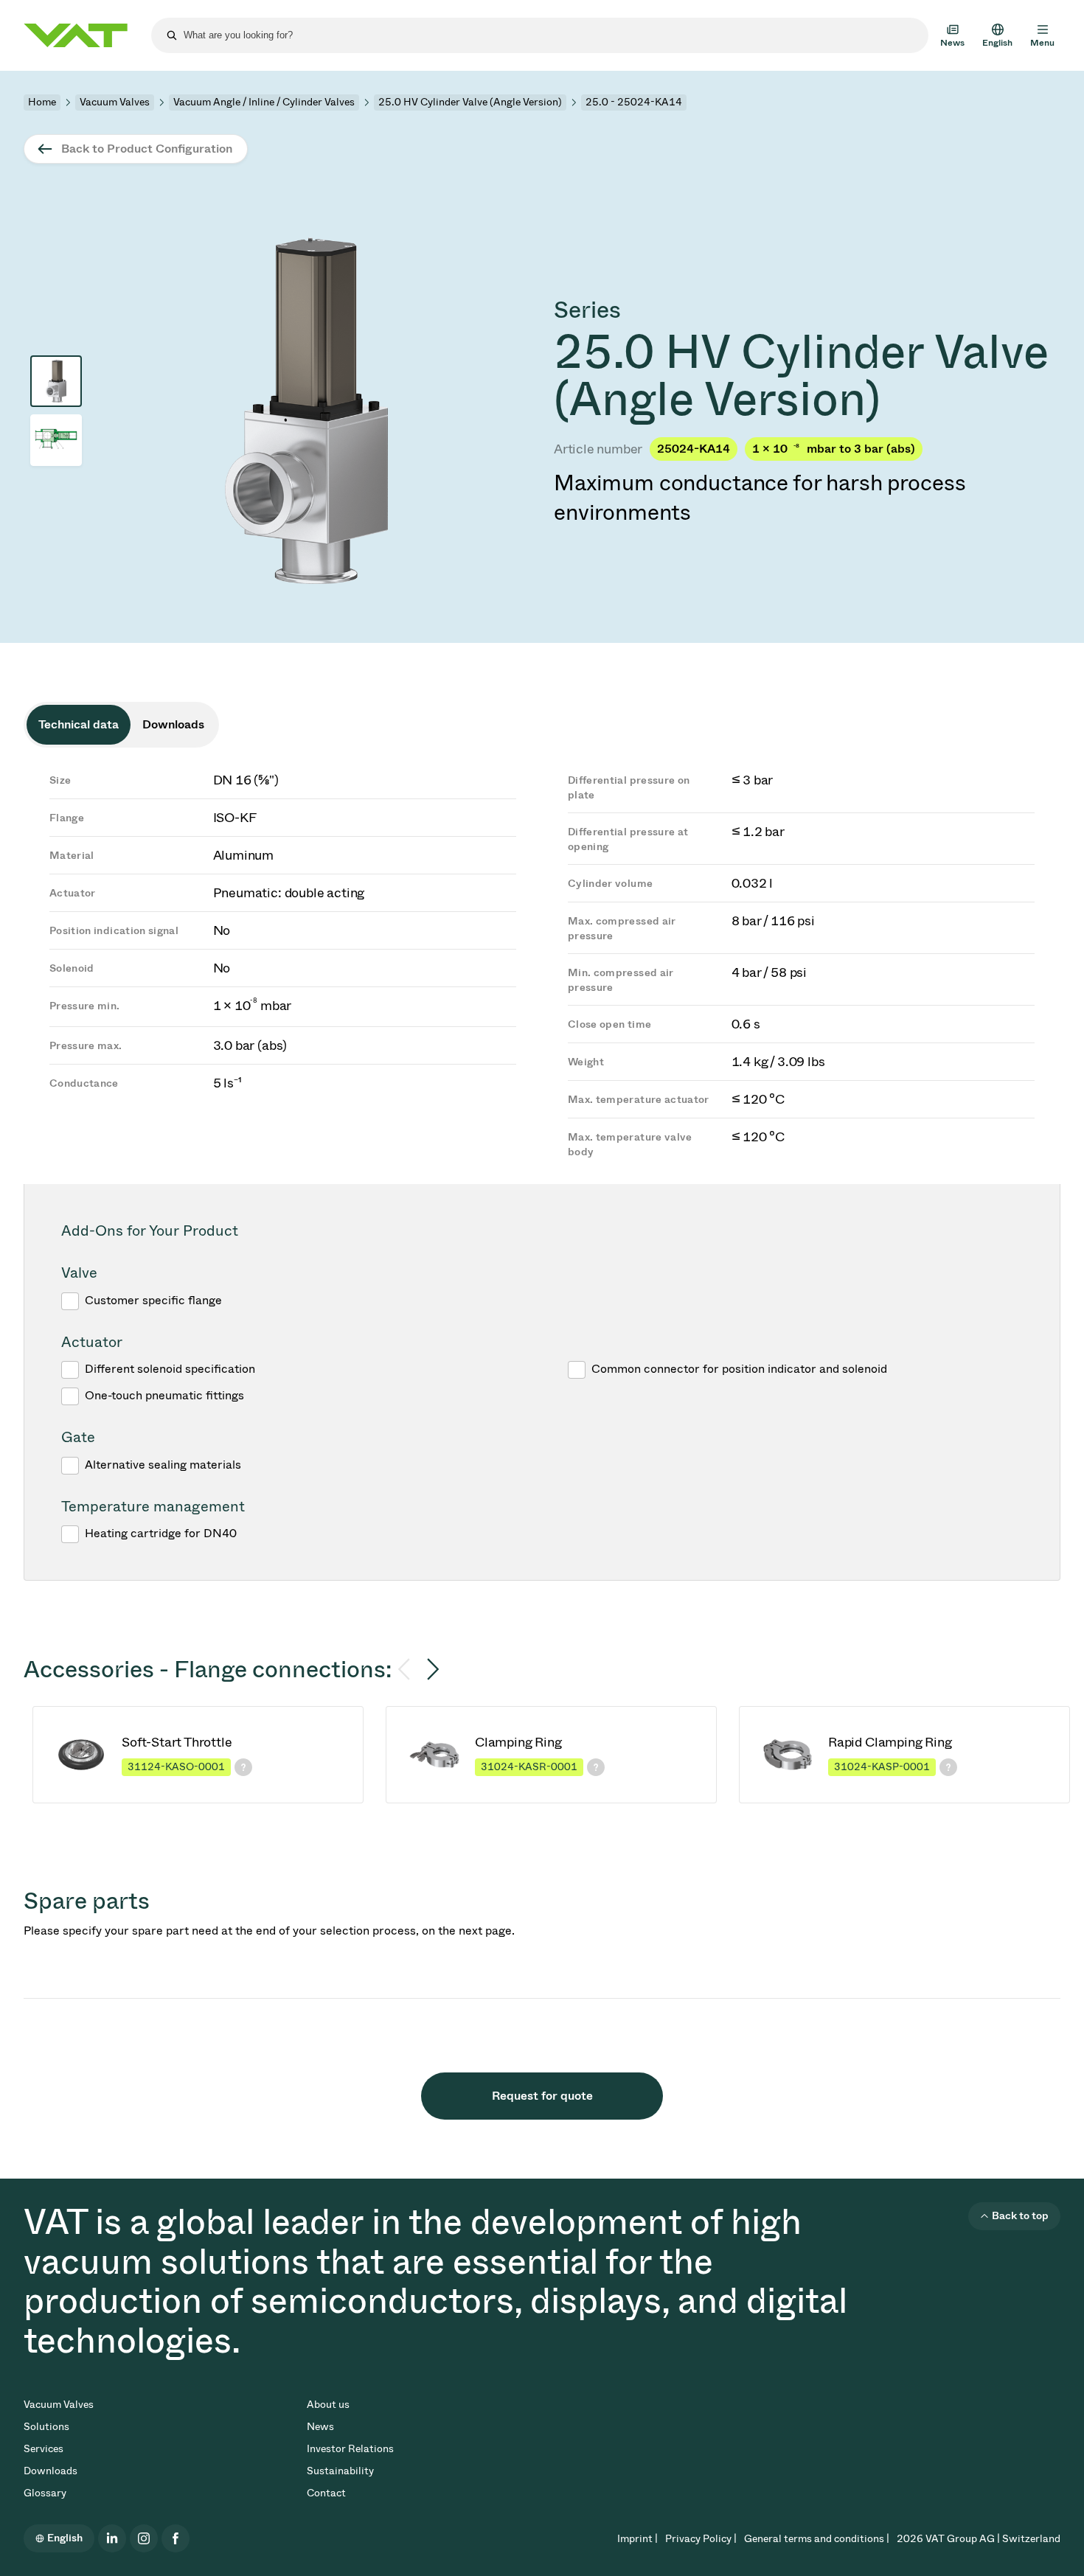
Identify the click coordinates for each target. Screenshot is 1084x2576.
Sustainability (340, 2471)
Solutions (46, 2427)
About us (328, 2405)
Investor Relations (350, 2449)
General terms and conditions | (817, 2539)
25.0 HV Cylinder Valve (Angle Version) (470, 102)
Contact (326, 2493)
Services (44, 2449)
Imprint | (637, 2539)
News (320, 2427)
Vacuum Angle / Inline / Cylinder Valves (264, 102)
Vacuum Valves (115, 102)
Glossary (45, 2493)
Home (42, 102)
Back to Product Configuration (147, 149)
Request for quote (542, 2096)
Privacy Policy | (701, 2539)
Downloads (51, 2471)
